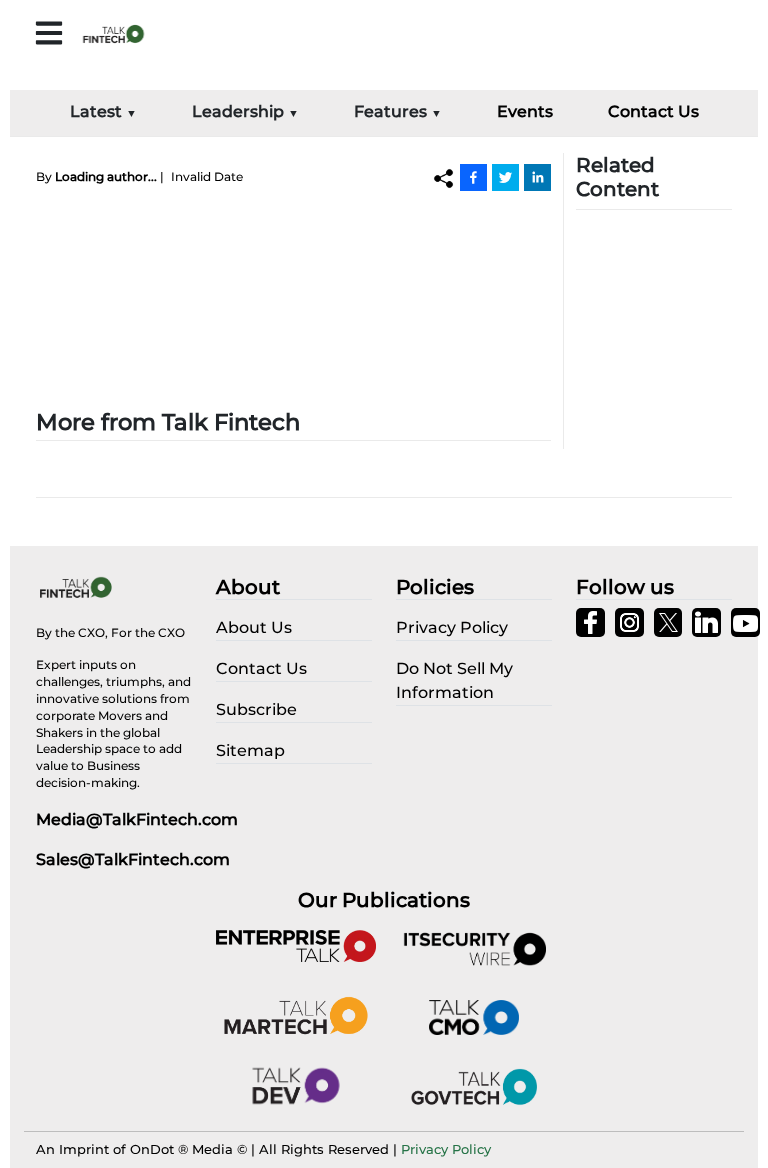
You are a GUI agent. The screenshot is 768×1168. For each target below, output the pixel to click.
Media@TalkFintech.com (137, 819)
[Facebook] (473, 177)
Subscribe (256, 709)
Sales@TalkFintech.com (133, 859)
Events (525, 111)
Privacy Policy (446, 1149)
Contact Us (653, 111)
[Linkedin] (537, 177)
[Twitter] (505, 177)
